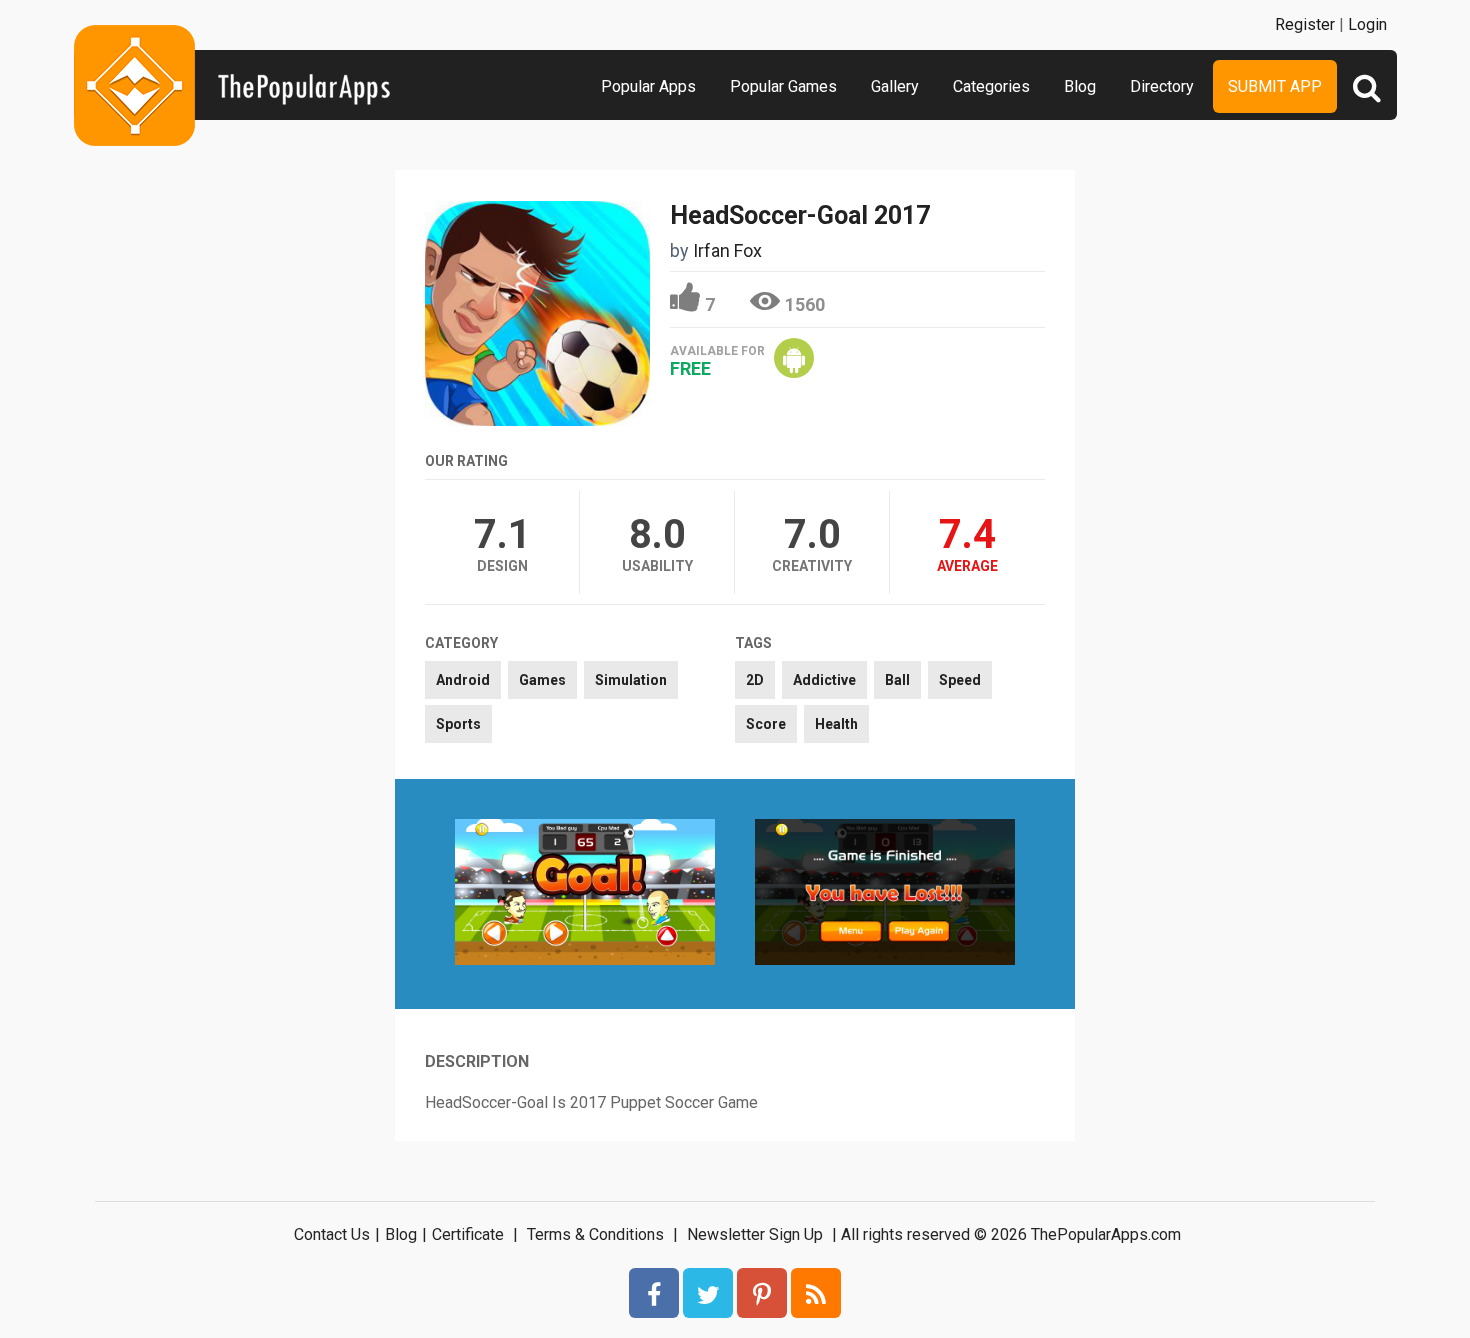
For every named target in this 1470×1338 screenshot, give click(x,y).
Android (463, 680)
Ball (897, 680)
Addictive (824, 680)
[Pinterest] (762, 1293)
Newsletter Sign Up (755, 1234)
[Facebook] (654, 1293)
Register (1305, 24)
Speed (960, 680)
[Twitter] (708, 1293)
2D (755, 680)
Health (836, 724)
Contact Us (332, 1234)
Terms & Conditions (595, 1234)
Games (542, 680)
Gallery (895, 86)
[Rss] (816, 1293)
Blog (1080, 86)
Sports (458, 724)
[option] (585, 894)
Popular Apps (648, 86)
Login (1367, 24)
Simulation (631, 680)
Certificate (468, 1234)
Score (766, 724)
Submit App (1275, 86)
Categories (991, 86)
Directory (1162, 86)
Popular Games (783, 86)
